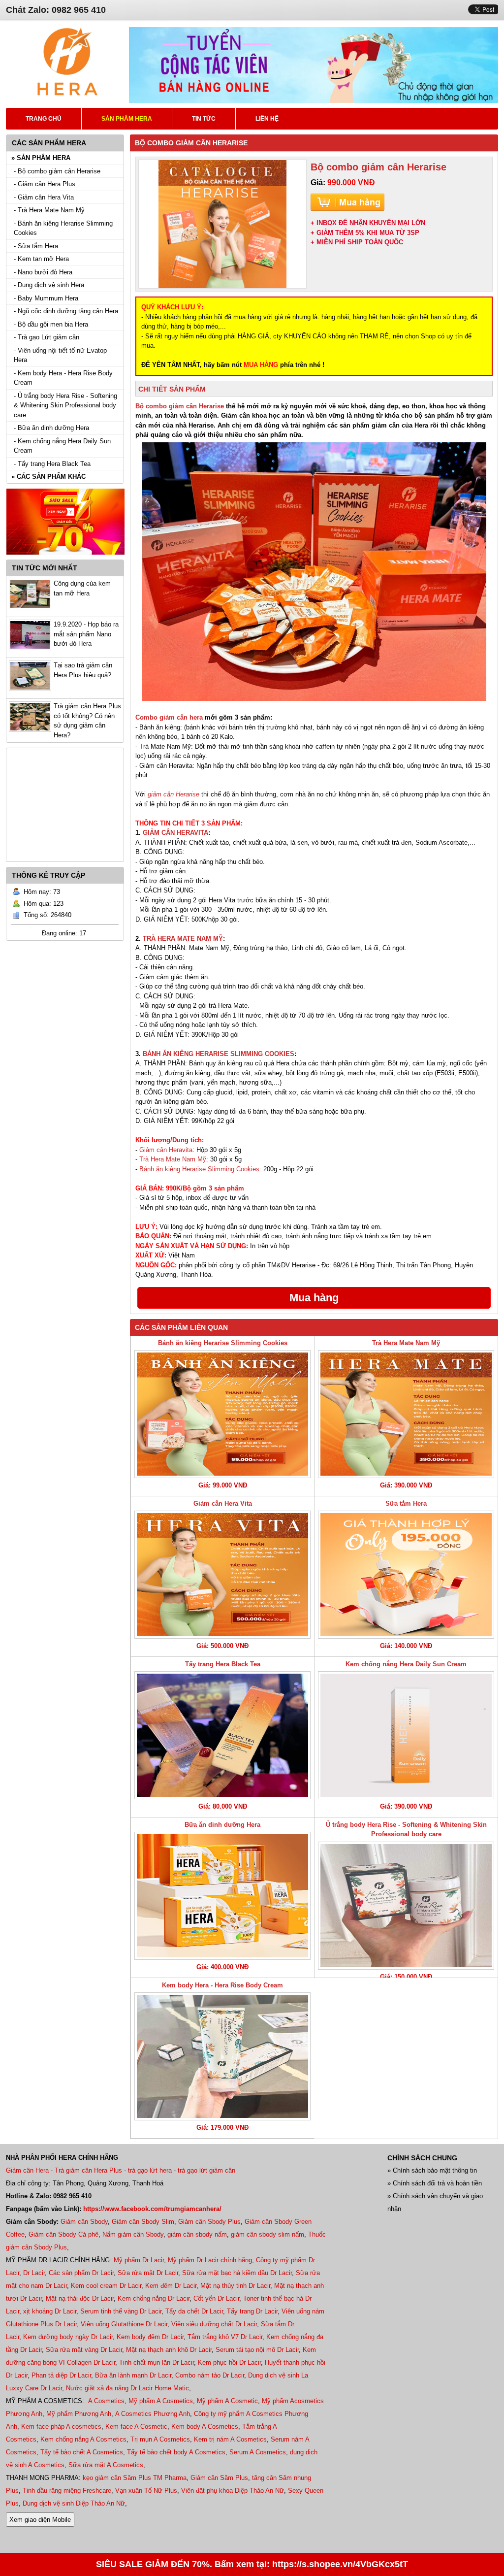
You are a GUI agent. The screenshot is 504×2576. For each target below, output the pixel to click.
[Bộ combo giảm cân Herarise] (222, 224)
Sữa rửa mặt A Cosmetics (106, 2465)
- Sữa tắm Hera (36, 246)
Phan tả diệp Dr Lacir (61, 2375)
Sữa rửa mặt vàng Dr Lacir (84, 2350)
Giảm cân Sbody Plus (209, 2222)
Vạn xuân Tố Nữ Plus (146, 2491)
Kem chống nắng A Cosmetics (83, 2439)
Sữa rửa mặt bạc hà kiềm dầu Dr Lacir (237, 2273)
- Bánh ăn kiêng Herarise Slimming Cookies (63, 228)
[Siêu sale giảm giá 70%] (65, 557)
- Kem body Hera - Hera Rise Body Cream (63, 378)
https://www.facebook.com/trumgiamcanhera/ (152, 2209)
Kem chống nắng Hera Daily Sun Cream (406, 1664)
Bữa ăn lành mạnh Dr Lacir (133, 2375)
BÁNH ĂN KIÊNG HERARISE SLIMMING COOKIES (219, 1054)
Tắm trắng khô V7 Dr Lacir (225, 2337)
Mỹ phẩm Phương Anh (79, 2414)
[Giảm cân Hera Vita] (222, 1575)
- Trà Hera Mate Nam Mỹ (49, 210)
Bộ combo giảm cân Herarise (180, 406)
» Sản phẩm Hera (41, 158)
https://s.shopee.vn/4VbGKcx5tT (340, 2564)
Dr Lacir (34, 2273)
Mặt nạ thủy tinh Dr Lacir (235, 2286)
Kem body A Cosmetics (205, 2427)
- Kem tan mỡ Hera (41, 259)
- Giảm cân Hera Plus (45, 184)
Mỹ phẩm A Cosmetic (227, 2401)
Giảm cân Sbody (84, 2222)
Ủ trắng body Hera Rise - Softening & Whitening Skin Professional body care (406, 1830)
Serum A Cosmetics (258, 2452)
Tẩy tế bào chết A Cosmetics (82, 2452)
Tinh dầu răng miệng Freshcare (67, 2491)
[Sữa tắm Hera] (406, 1575)
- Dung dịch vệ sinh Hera (49, 285)
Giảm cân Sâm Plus (219, 2478)
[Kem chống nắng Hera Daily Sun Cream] (406, 1735)
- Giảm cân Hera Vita (44, 197)
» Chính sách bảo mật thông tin (432, 2170)
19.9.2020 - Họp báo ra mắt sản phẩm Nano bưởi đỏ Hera (86, 634)
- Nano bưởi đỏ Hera (43, 272)
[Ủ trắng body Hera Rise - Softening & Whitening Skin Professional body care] (406, 1906)
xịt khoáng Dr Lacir (50, 2311)
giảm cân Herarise (173, 794)
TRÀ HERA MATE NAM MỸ (183, 939)
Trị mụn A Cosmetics (160, 2439)
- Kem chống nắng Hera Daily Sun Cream (62, 446)
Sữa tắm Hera (406, 1503)
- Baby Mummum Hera (46, 298)
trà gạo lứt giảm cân (206, 2170)
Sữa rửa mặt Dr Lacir (148, 2273)
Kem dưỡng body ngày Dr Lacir (68, 2337)
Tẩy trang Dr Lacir (252, 2311)
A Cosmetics (106, 2401)
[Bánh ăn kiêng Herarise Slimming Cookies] (222, 1414)
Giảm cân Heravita (166, 1150)
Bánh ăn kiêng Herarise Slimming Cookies (199, 1169)
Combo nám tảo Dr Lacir (210, 2375)
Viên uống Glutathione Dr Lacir (124, 2324)
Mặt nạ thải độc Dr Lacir (80, 2298)
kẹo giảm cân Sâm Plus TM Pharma (135, 2478)
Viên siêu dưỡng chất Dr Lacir (214, 2324)
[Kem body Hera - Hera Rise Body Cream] (222, 2056)
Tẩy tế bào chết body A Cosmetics (176, 2452)
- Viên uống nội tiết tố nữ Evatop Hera (60, 355)
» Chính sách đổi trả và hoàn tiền (435, 2183)
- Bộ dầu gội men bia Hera (51, 324)
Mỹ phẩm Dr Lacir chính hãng (210, 2260)
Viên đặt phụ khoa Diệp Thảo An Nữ (233, 2491)
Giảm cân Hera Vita (223, 1503)
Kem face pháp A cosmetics (61, 2427)
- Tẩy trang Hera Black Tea (52, 464)
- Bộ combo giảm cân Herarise (57, 171)
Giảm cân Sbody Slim (143, 2222)
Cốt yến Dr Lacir (216, 2298)
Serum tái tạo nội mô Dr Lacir (257, 2350)
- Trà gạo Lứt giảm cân (47, 337)
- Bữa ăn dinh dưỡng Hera (51, 428)
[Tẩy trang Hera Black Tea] (222, 1735)
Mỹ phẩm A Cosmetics (161, 2401)
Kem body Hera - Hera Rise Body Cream (222, 1985)
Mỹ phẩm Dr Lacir (139, 2260)
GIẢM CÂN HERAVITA (175, 833)
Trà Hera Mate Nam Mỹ (173, 1159)
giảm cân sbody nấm (197, 2234)
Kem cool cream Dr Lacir (106, 2286)
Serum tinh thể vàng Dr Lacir (121, 2311)
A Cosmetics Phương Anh (153, 2414)
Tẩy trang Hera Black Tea (223, 1664)
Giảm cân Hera (27, 2170)
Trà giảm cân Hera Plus (88, 2170)
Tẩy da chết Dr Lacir (194, 2311)
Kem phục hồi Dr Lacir (229, 2362)
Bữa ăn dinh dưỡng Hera (222, 1825)
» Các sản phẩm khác (48, 477)
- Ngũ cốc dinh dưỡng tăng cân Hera (66, 311)
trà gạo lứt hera (150, 2170)
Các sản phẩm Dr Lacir (81, 2273)
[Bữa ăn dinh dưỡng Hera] (222, 1896)
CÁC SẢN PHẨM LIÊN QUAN (181, 1327)
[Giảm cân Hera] (67, 94)
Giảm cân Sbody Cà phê (63, 2234)
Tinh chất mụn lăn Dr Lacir (157, 2362)
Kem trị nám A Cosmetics (230, 2439)
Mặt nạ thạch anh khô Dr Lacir (169, 2350)
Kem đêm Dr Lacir (171, 2286)
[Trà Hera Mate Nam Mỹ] (406, 1414)
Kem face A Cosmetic (136, 2427)
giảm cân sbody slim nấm (268, 2234)
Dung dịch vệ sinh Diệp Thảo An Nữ (74, 2503)
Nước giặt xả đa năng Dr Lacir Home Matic (127, 2388)
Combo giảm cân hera (169, 717)
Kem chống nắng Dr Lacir (154, 2298)
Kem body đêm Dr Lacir (150, 2337)
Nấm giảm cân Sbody (133, 2234)
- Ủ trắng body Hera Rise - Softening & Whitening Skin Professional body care (65, 405)
